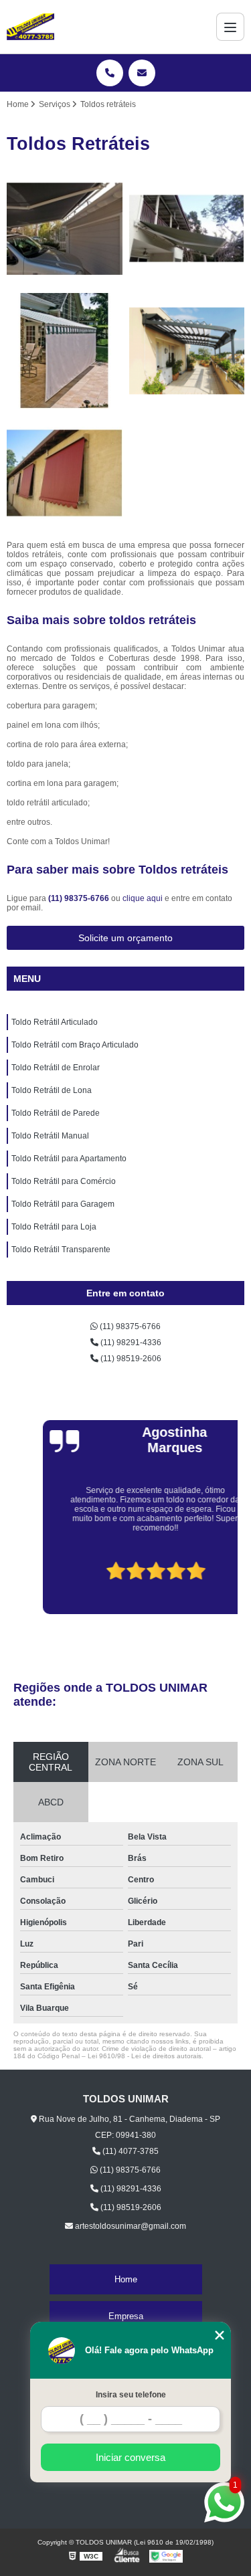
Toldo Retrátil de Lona (52, 1090)
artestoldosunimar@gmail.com (130, 2226)
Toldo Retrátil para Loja (54, 1227)
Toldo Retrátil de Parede (56, 1113)
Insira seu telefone (131, 2395)
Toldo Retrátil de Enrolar (56, 1068)
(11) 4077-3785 (130, 2151)
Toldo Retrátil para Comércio (64, 1181)
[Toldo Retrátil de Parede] (65, 473)
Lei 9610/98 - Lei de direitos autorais (145, 2056)
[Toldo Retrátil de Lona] (187, 351)
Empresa (126, 2316)
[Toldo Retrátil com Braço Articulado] (187, 229)
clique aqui (143, 898)
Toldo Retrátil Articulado (55, 1022)
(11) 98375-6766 (80, 898)
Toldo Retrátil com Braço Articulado (75, 1045)
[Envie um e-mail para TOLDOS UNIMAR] (142, 73)
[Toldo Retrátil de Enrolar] (65, 351)
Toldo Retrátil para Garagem (63, 1204)
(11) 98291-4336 (130, 1343)
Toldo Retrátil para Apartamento (69, 1159)
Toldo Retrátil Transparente (61, 1250)
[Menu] (230, 27)
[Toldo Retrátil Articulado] (65, 229)
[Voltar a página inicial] (30, 27)
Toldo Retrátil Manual (50, 1136)
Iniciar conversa (131, 2457)
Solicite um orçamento (125, 938)
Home (126, 2279)
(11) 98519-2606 (130, 1359)
